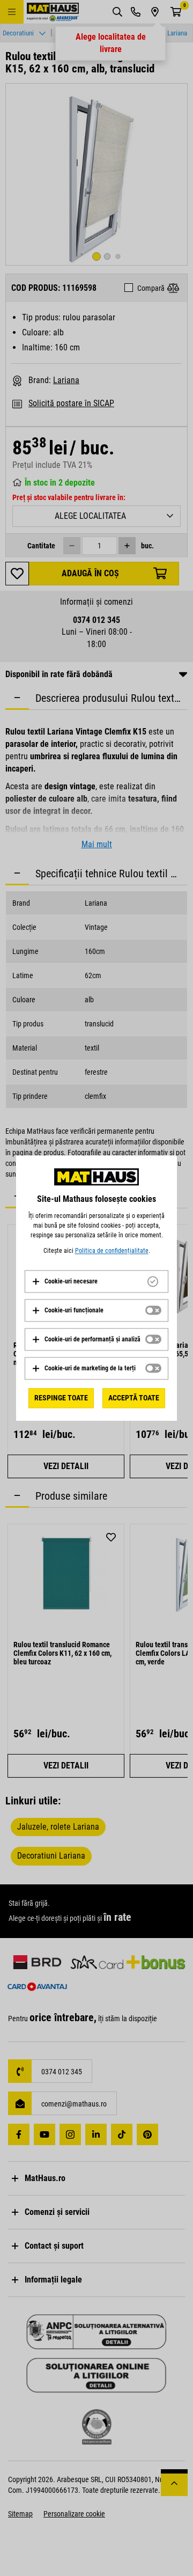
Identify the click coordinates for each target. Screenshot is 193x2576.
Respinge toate (61, 1398)
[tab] (96, 1281)
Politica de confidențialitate (112, 1251)
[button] (65, 1281)
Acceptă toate (134, 1398)
